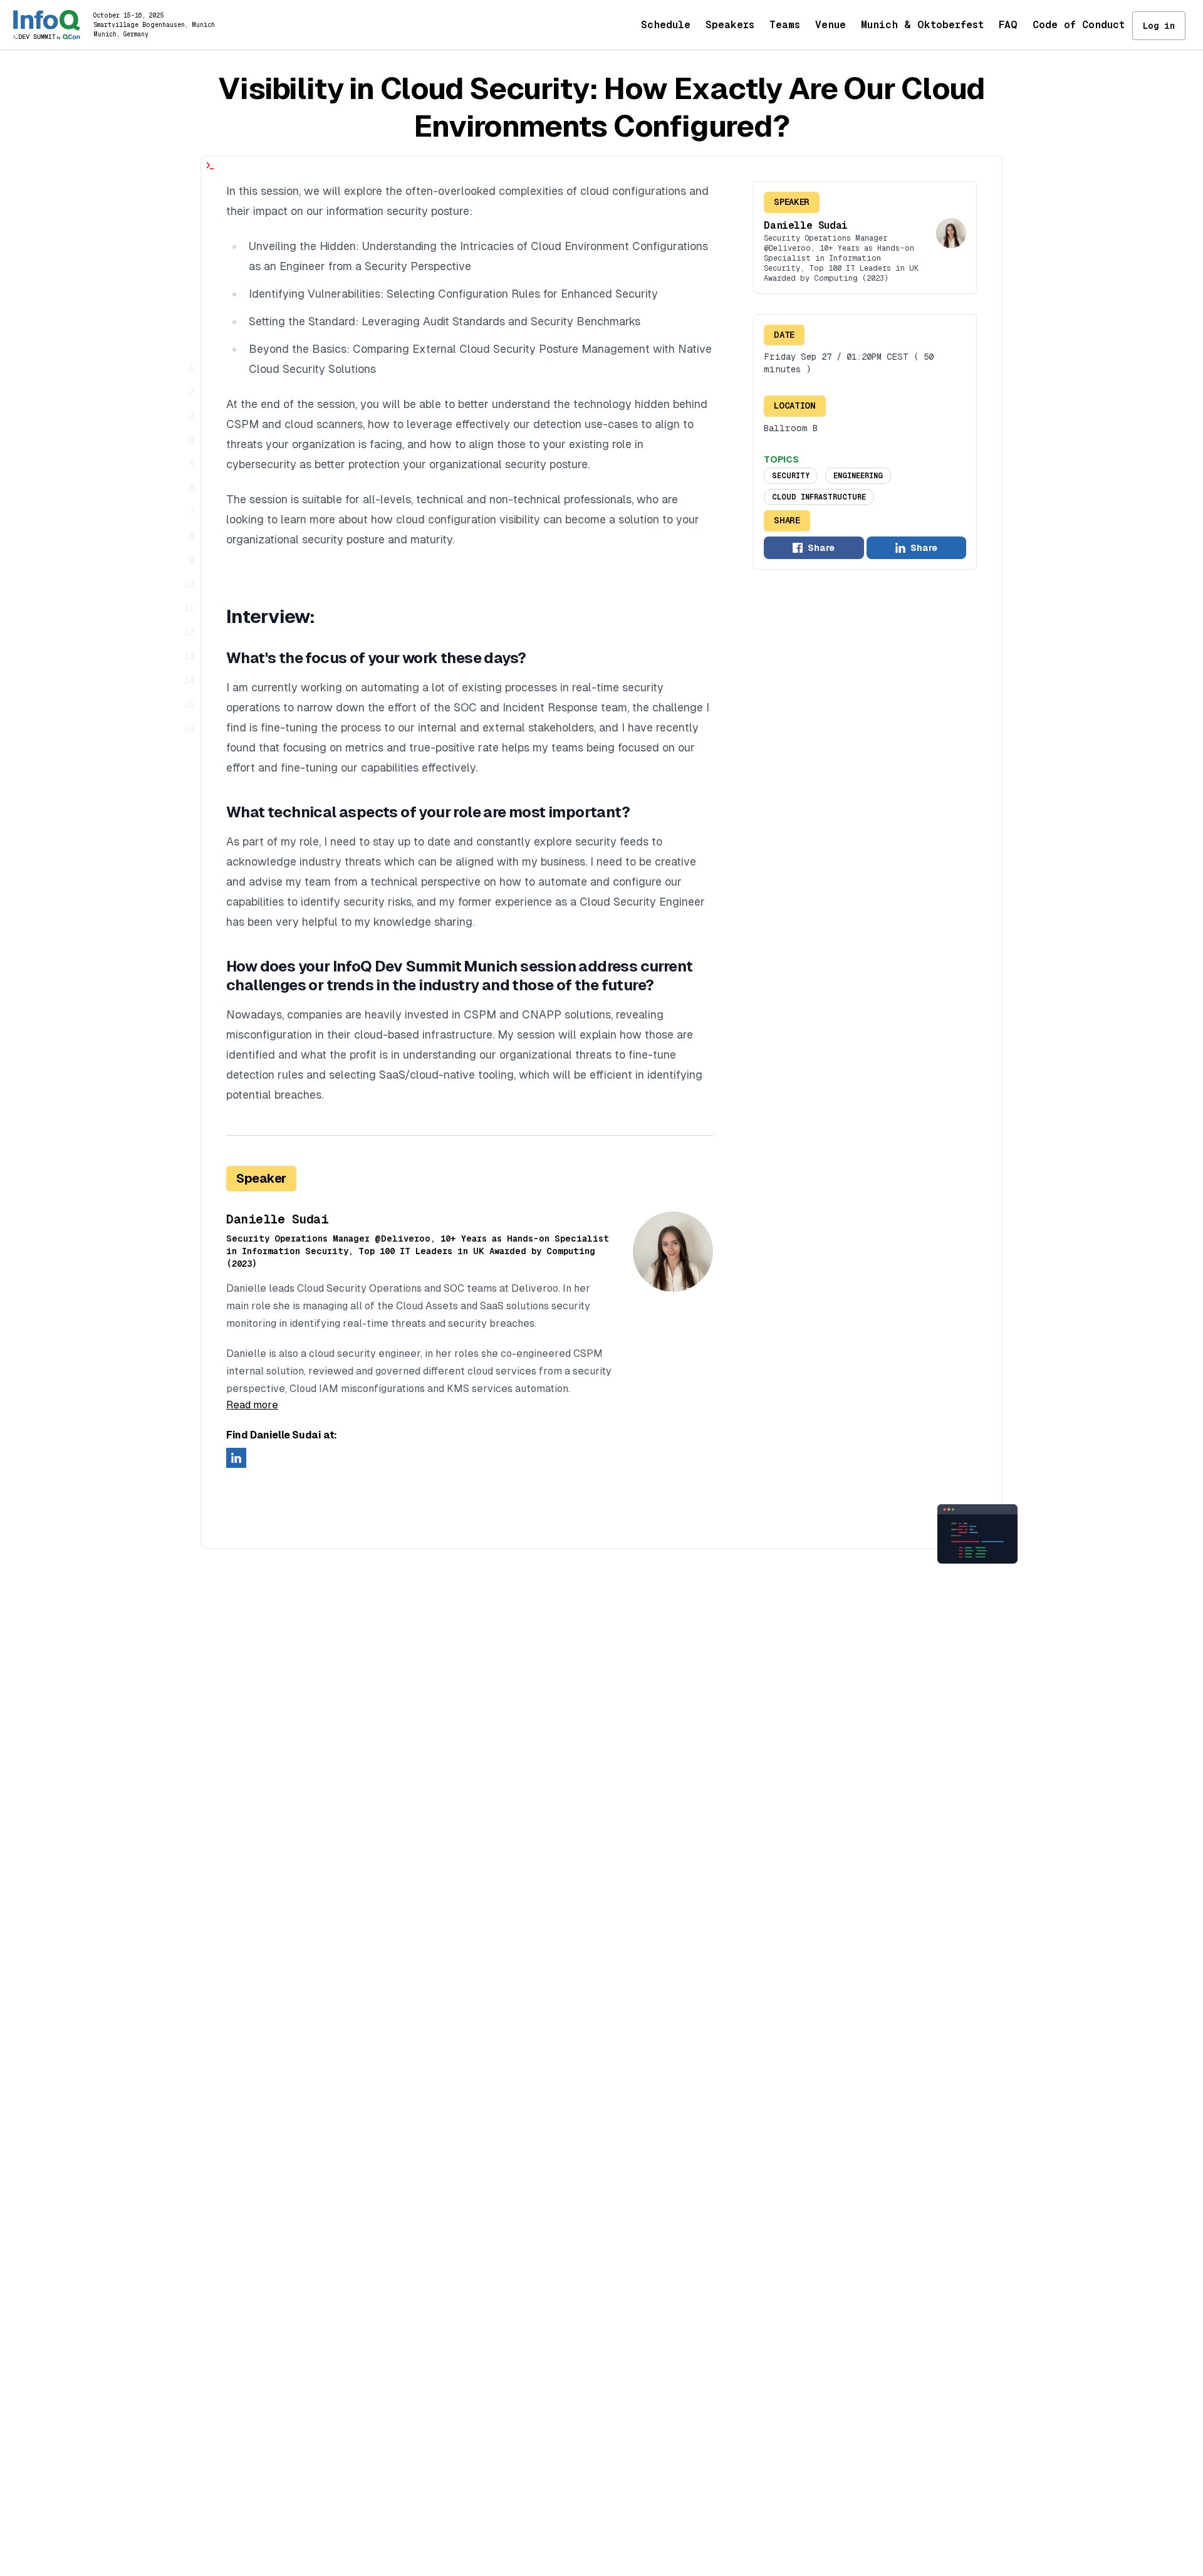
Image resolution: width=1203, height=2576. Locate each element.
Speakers (730, 25)
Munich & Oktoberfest (922, 25)
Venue (831, 25)
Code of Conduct (1079, 25)
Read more (252, 1405)
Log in (1159, 26)
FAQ (1008, 25)
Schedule (666, 25)
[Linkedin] (236, 1458)
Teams (785, 25)
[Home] (47, 25)
